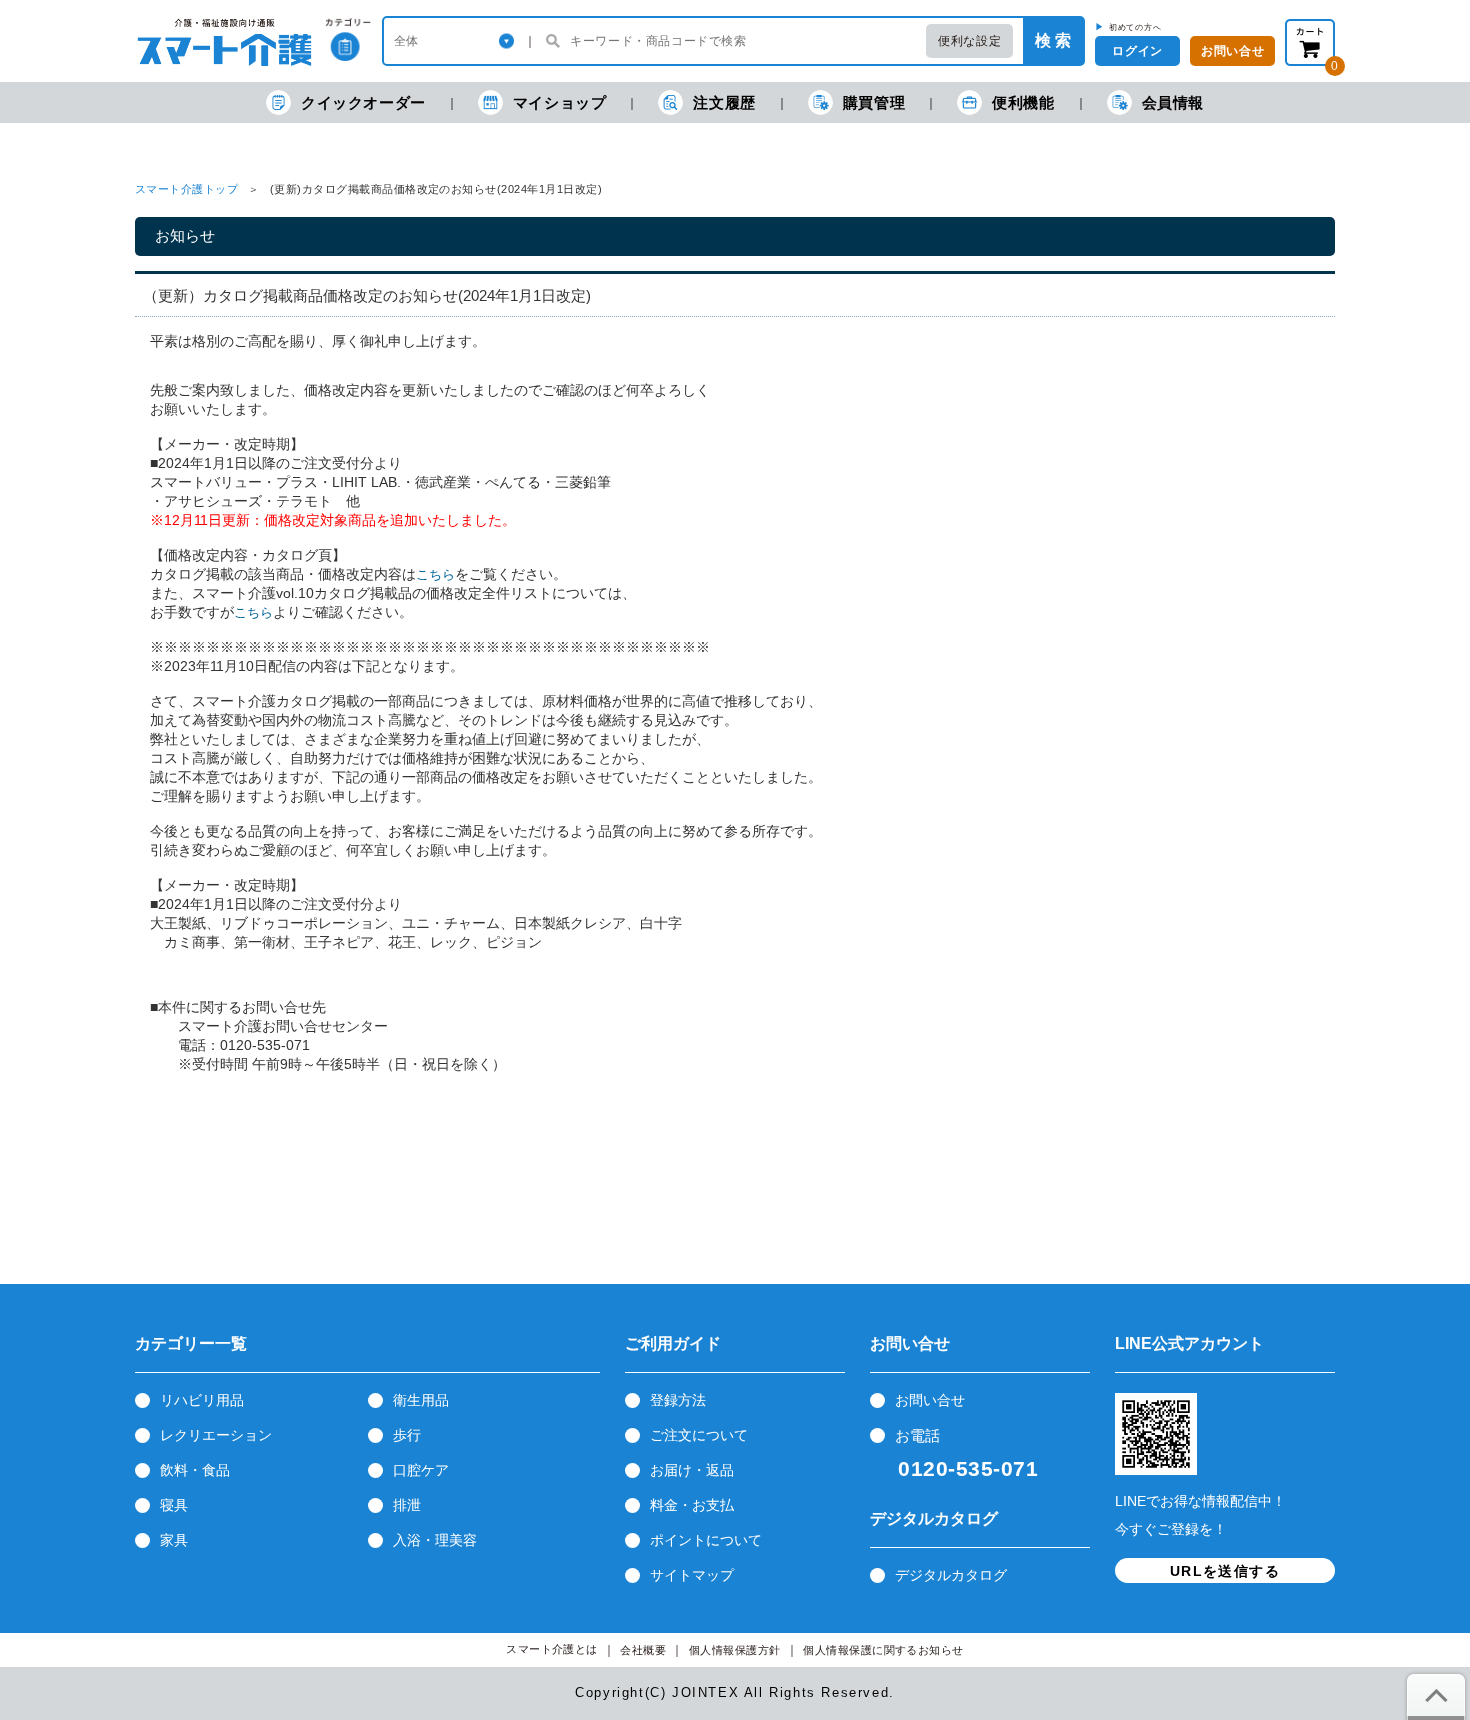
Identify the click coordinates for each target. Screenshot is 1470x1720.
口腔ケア (421, 1470)
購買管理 (874, 102)
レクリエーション (216, 1435)
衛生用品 (421, 1400)
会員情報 (1173, 102)
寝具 (174, 1505)
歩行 (407, 1435)
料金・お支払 (692, 1505)
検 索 (1053, 40)
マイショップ (560, 102)
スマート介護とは (552, 1649)
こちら (435, 574)
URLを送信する (1225, 1571)
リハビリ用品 (202, 1400)
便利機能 (1023, 102)
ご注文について (699, 1435)
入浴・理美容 (435, 1540)
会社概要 (643, 1650)
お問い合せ (930, 1400)
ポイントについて (706, 1540)
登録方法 (678, 1400)
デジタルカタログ (951, 1575)
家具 (174, 1540)
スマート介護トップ (186, 189)
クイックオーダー (363, 102)
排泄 (407, 1505)
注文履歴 (724, 102)
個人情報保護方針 (735, 1650)
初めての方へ (1135, 27)
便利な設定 (969, 41)
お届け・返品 (692, 1470)
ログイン (1137, 51)
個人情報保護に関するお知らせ (883, 1650)
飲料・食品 (195, 1470)
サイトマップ (692, 1575)
